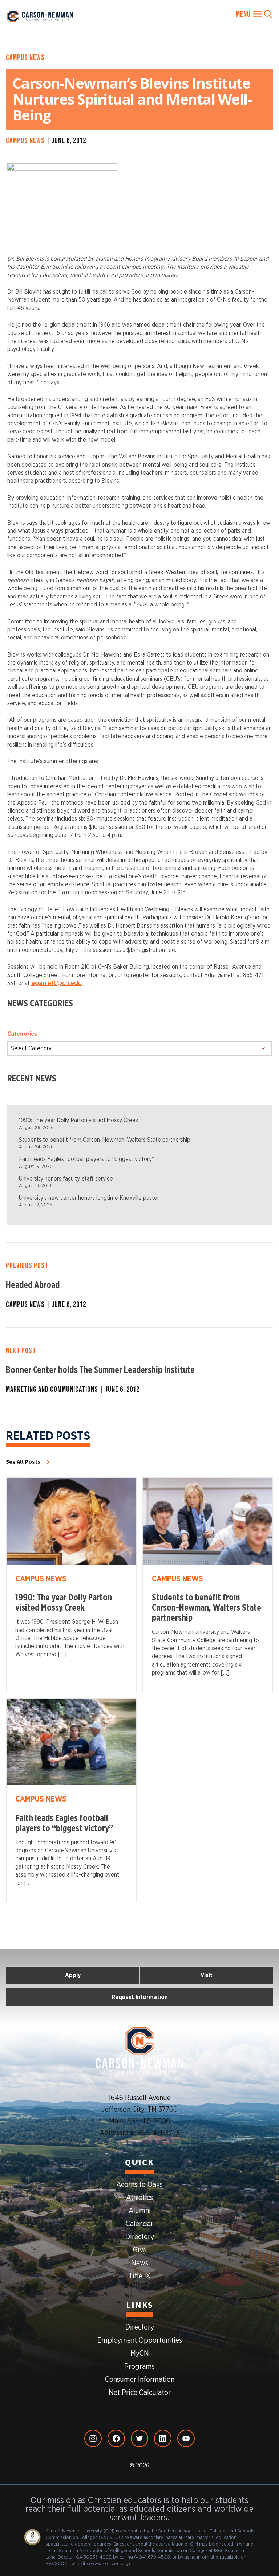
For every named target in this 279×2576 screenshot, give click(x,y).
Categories (22, 1034)
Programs (139, 2367)
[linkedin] (163, 2438)
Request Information (140, 1997)
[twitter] (139, 2438)
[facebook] (116, 2438)
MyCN (140, 2354)
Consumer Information (140, 2380)
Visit (207, 1975)
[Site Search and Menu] (254, 14)
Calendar (139, 2224)
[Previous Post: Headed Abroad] (139, 1285)
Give (140, 2250)
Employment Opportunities (140, 2340)
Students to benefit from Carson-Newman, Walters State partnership (105, 1140)
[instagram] (93, 2438)
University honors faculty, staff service (66, 1179)
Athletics (139, 2198)
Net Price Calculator (140, 2393)
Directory (140, 2237)
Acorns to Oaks (139, 2185)
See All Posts (23, 1462)
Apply (73, 1975)
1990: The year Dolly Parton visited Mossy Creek (79, 1120)
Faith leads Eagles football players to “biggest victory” (86, 1159)
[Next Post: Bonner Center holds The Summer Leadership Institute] (139, 1370)
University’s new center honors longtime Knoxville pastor (89, 1198)
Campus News (25, 57)
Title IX (139, 2276)
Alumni (140, 2211)
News (140, 2263)
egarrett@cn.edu (56, 983)
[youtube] (186, 2438)
